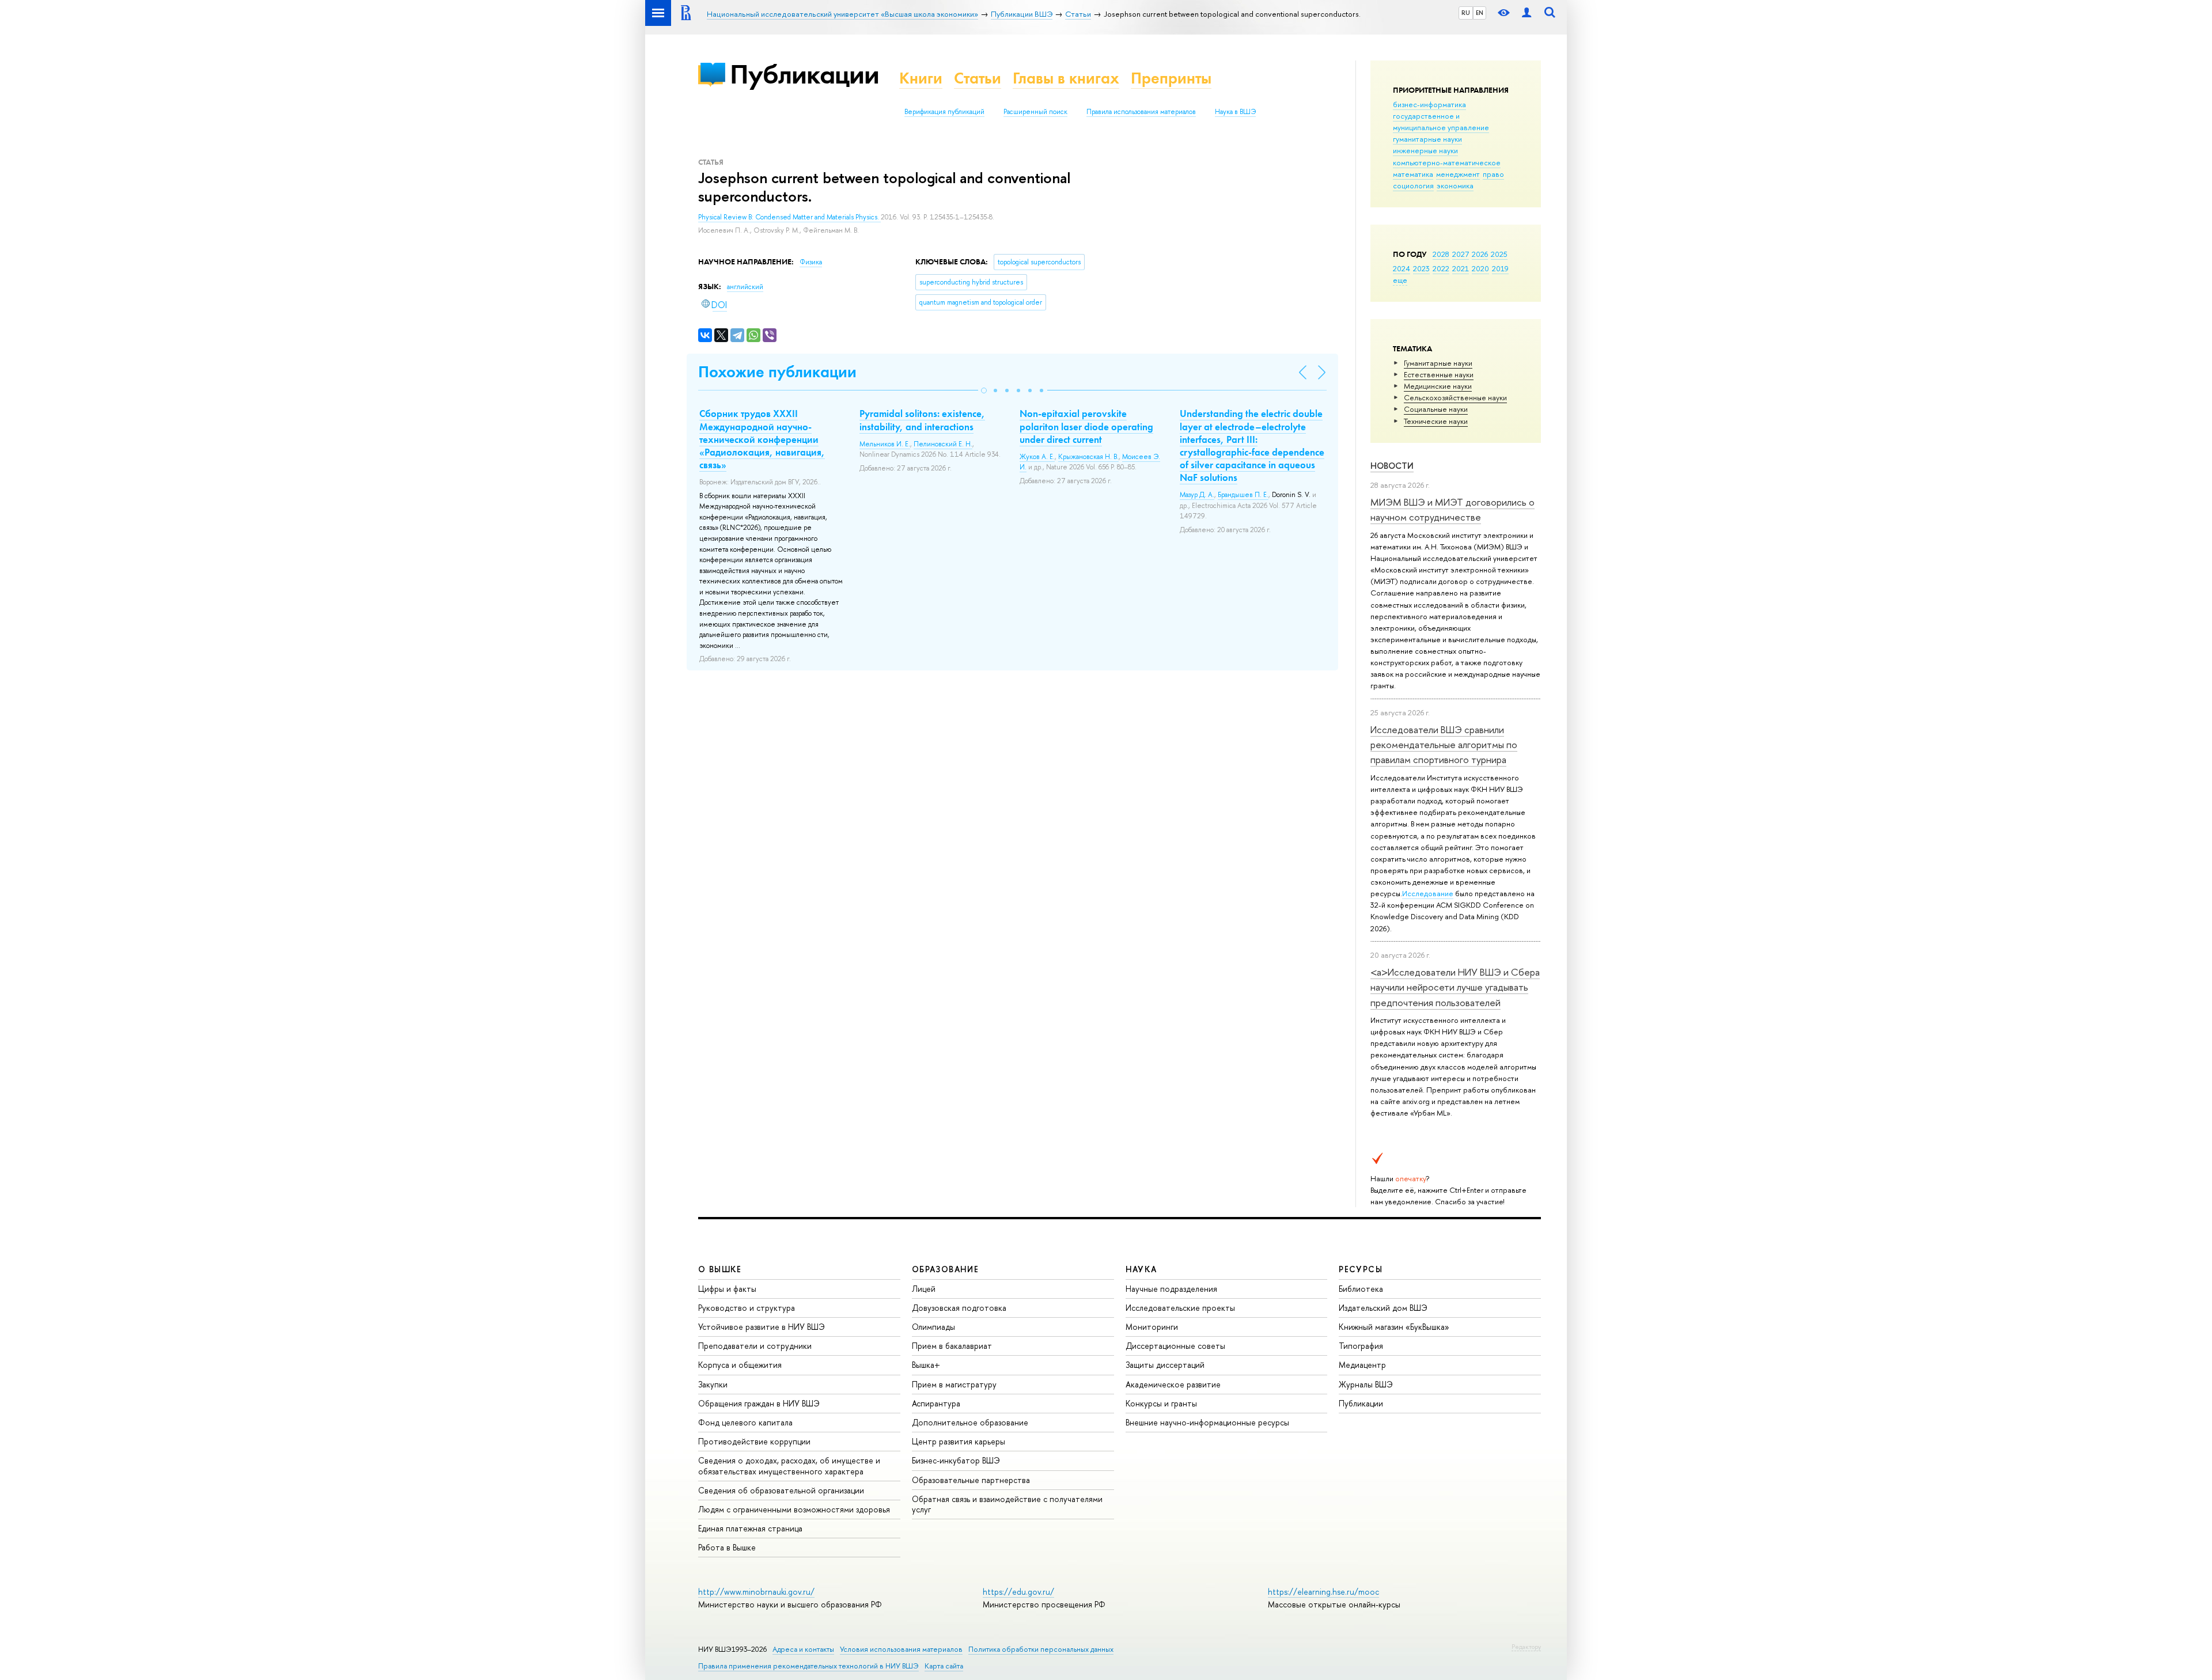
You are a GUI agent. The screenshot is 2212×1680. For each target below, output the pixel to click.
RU (1466, 13)
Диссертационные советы (1175, 1346)
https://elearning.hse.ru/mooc (1323, 1592)
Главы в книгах (1066, 78)
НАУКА (1141, 1269)
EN (1480, 13)
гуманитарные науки (1427, 139)
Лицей (924, 1289)
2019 (1500, 268)
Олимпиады (933, 1327)
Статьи (978, 78)
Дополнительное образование (970, 1422)
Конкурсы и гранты (1161, 1403)
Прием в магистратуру (954, 1384)
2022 (1441, 268)
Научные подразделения (1171, 1289)
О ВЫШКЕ (720, 1269)
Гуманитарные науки (1438, 363)
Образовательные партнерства (971, 1480)
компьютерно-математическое (1447, 162)
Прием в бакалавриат (952, 1346)
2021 (1461, 268)
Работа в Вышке (727, 1547)
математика (1413, 174)
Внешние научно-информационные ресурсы (1207, 1422)
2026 (1480, 254)
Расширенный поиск (1035, 112)
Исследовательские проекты (1180, 1308)
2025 (1499, 254)
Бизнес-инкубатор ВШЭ (956, 1460)
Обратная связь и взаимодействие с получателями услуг (1007, 1504)
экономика (1455, 185)
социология (1413, 185)
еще (1400, 280)
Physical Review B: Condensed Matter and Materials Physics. (789, 217)
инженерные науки (1425, 150)
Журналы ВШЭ (1366, 1384)
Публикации (804, 74)
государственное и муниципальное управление (1441, 122)
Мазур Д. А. (1197, 495)
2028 (1441, 254)
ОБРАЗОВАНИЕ (945, 1269)
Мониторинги (1152, 1327)
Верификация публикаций (944, 112)
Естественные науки (1439, 374)
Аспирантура (936, 1403)
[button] (984, 390)
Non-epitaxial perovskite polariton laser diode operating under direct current (1086, 426)
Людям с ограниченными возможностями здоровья (794, 1509)
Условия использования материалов (901, 1649)
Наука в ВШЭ (1235, 112)
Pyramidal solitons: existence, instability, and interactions (922, 420)
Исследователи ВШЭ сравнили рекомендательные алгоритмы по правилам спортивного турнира (1444, 745)
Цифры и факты (727, 1289)
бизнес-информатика (1429, 104)
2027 (1461, 254)
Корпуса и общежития (740, 1365)
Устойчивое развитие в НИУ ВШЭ (762, 1327)
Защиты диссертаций (1165, 1365)
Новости (1392, 466)
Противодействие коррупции (754, 1441)
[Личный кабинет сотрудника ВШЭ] (1527, 13)
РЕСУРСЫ (1361, 1269)
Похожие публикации (777, 372)
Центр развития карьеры (959, 1441)
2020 (1480, 268)
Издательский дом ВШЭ (1383, 1308)
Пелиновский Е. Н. (943, 444)
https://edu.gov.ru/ (1018, 1592)
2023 (1421, 268)
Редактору (1526, 1647)
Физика (811, 262)
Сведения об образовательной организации (781, 1490)
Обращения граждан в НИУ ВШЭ (759, 1403)
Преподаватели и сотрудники (755, 1346)
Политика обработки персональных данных (1041, 1649)
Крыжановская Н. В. (1088, 457)
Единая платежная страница (750, 1528)
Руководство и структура (747, 1308)
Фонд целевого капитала (745, 1422)
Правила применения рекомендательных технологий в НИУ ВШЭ (808, 1666)
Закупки (713, 1384)
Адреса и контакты (803, 1649)
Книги (921, 78)
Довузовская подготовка (959, 1308)
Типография (1361, 1346)
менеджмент (1458, 174)
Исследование (1428, 893)
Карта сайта (944, 1666)
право (1493, 174)
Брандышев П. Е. (1243, 495)
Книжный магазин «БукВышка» (1394, 1327)
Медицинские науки (1438, 386)
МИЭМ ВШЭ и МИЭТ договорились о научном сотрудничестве (1452, 509)
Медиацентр (1362, 1365)
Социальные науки (1436, 409)
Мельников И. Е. (885, 444)
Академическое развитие (1173, 1384)
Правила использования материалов (1141, 112)
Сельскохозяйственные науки (1455, 397)
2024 (1402, 268)
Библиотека (1361, 1289)
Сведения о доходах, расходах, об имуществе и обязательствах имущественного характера (789, 1465)
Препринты (1171, 78)
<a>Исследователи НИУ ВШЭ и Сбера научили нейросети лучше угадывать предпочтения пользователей (1455, 987)
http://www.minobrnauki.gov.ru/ (756, 1592)
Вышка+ (926, 1365)
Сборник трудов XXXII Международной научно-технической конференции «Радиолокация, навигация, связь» (762, 439)
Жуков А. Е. (1037, 457)
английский (745, 287)
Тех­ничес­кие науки (1436, 421)
